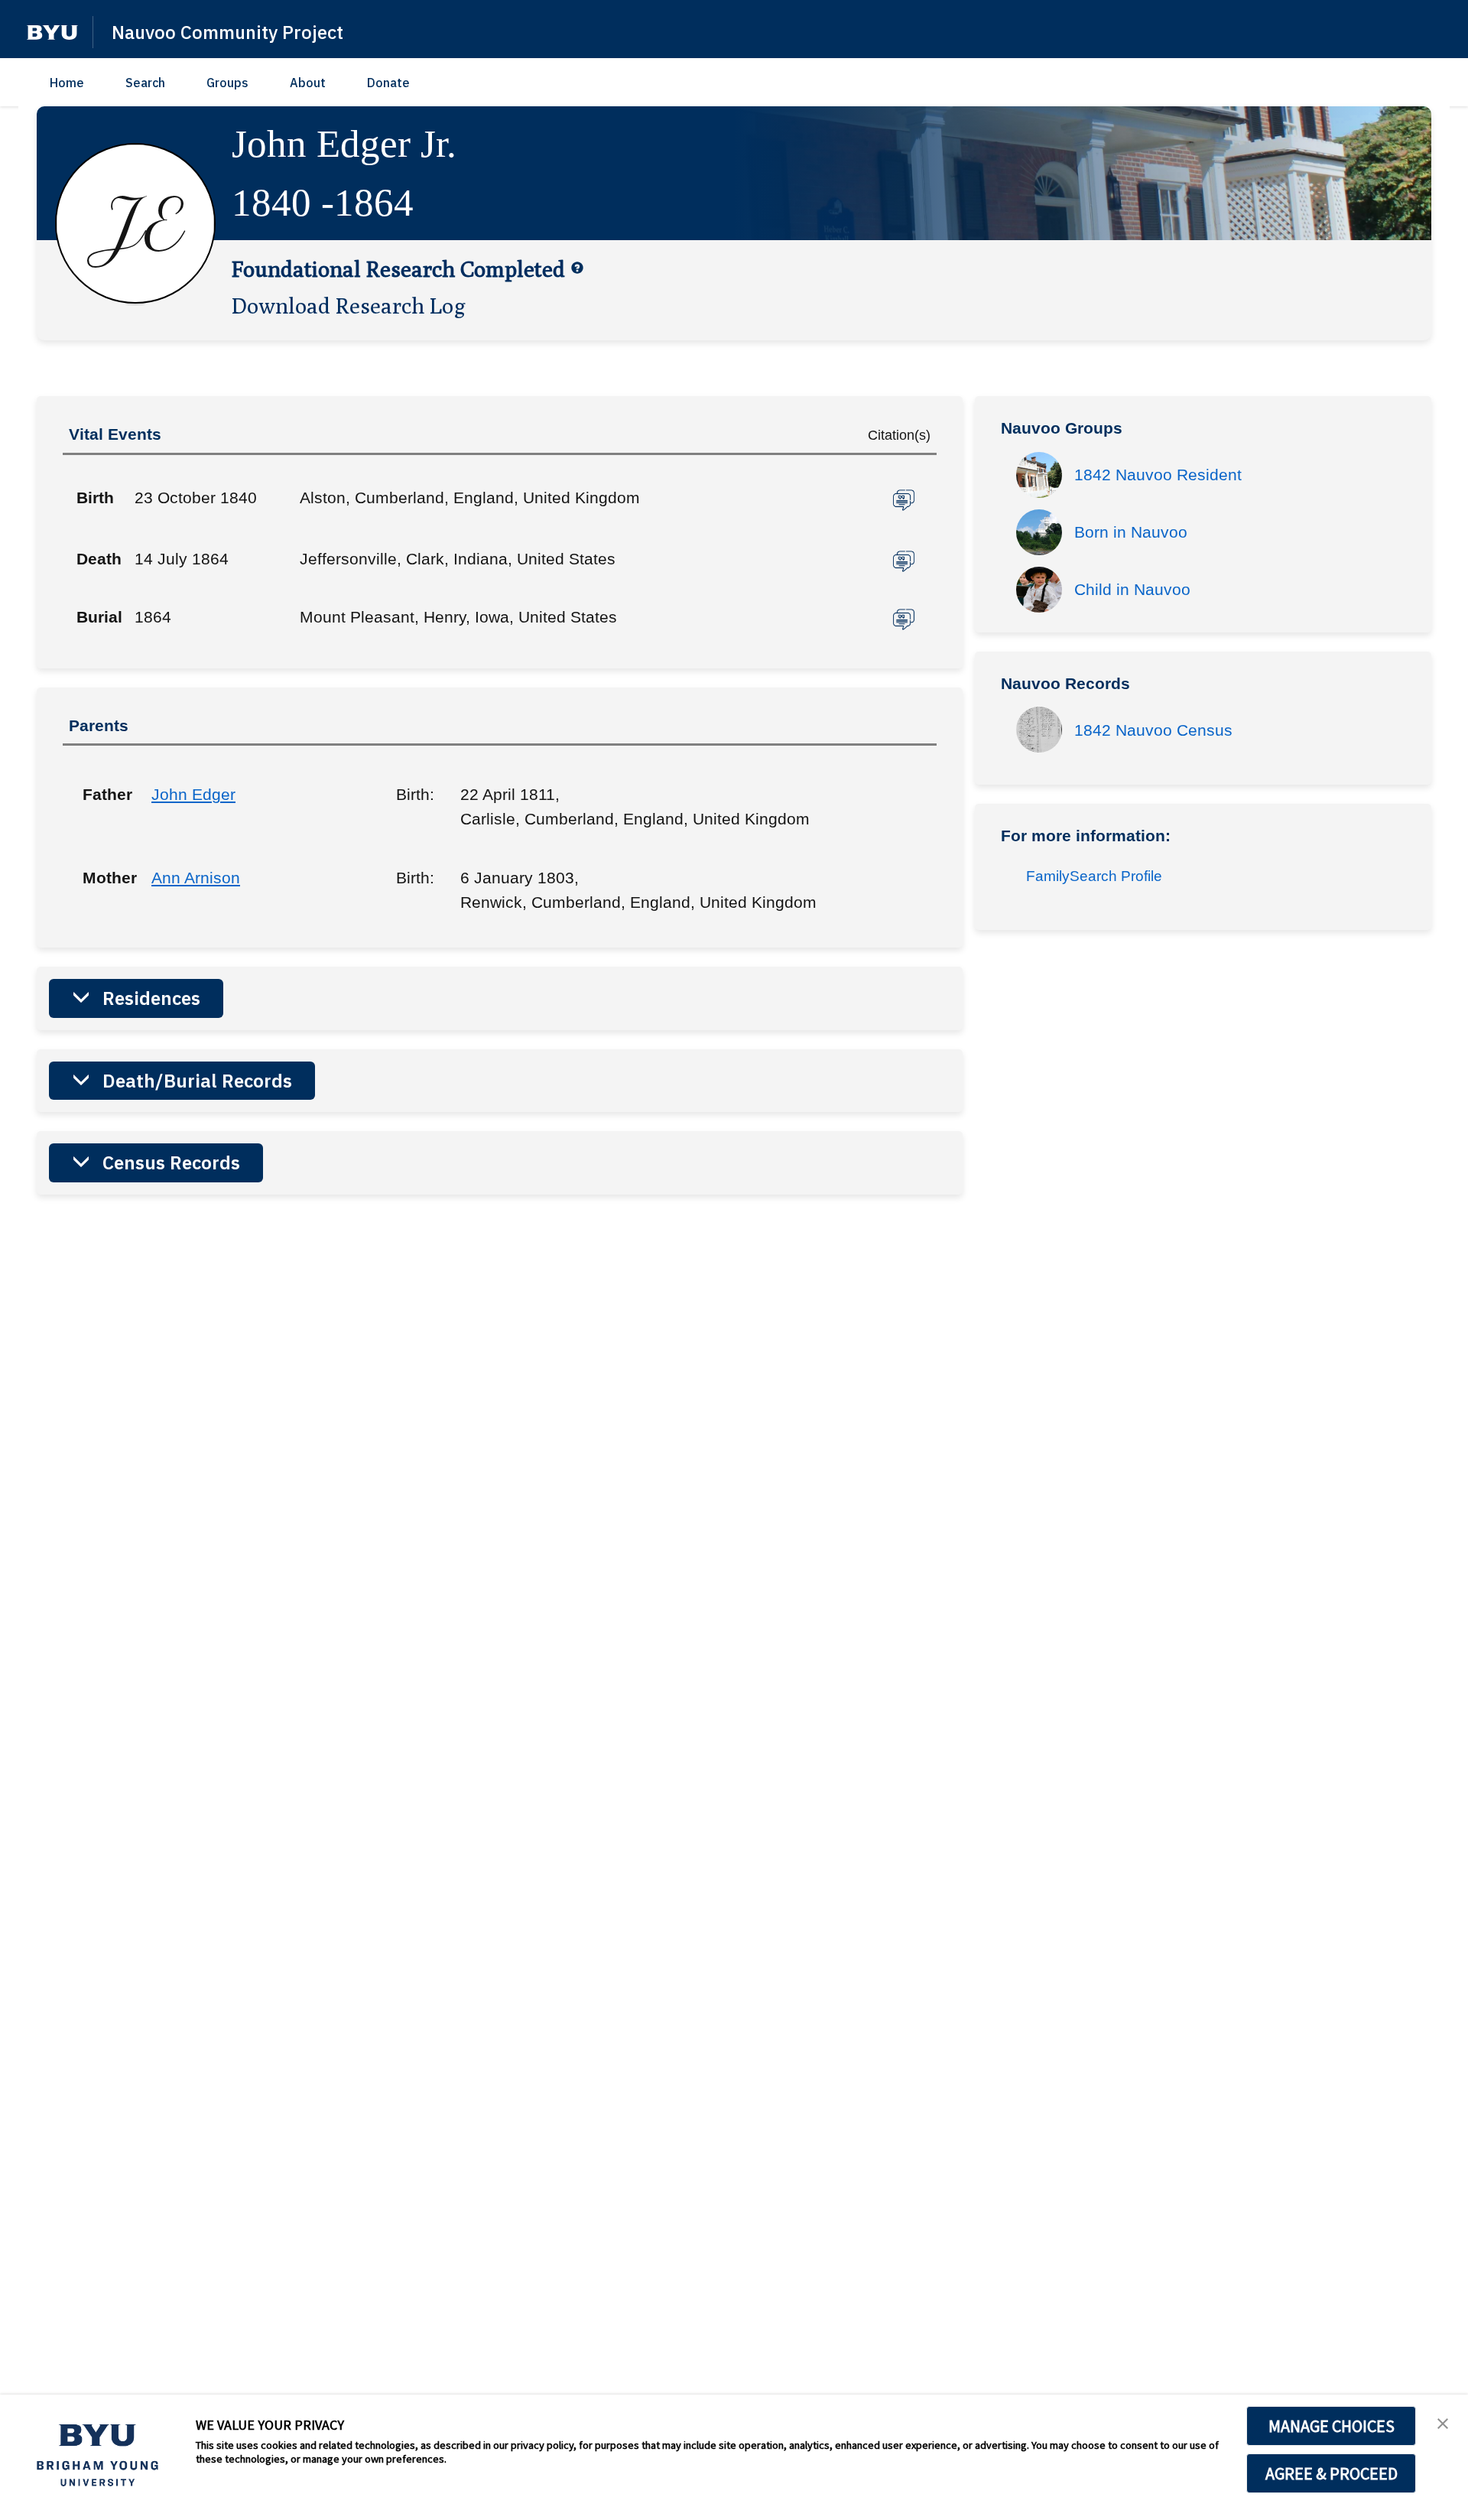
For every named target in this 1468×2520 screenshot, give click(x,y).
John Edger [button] (193, 794)
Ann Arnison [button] (196, 878)
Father (106, 794)
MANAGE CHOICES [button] (1332, 2426)
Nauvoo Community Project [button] (227, 32)
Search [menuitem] (145, 83)
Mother (106, 878)
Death (99, 559)
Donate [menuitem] (388, 83)
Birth (95, 497)
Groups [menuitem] (227, 83)
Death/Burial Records (197, 1081)
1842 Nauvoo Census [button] (1153, 730)
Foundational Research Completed (398, 268)
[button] (52, 33)
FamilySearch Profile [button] (1094, 876)
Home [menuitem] (67, 83)
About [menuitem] (308, 83)
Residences (151, 998)
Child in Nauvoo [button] (1132, 589)
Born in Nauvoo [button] (1131, 532)
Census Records (171, 1162)
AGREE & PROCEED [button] (1332, 2473)
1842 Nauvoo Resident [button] (1158, 475)
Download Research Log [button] (349, 305)
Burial (99, 617)
